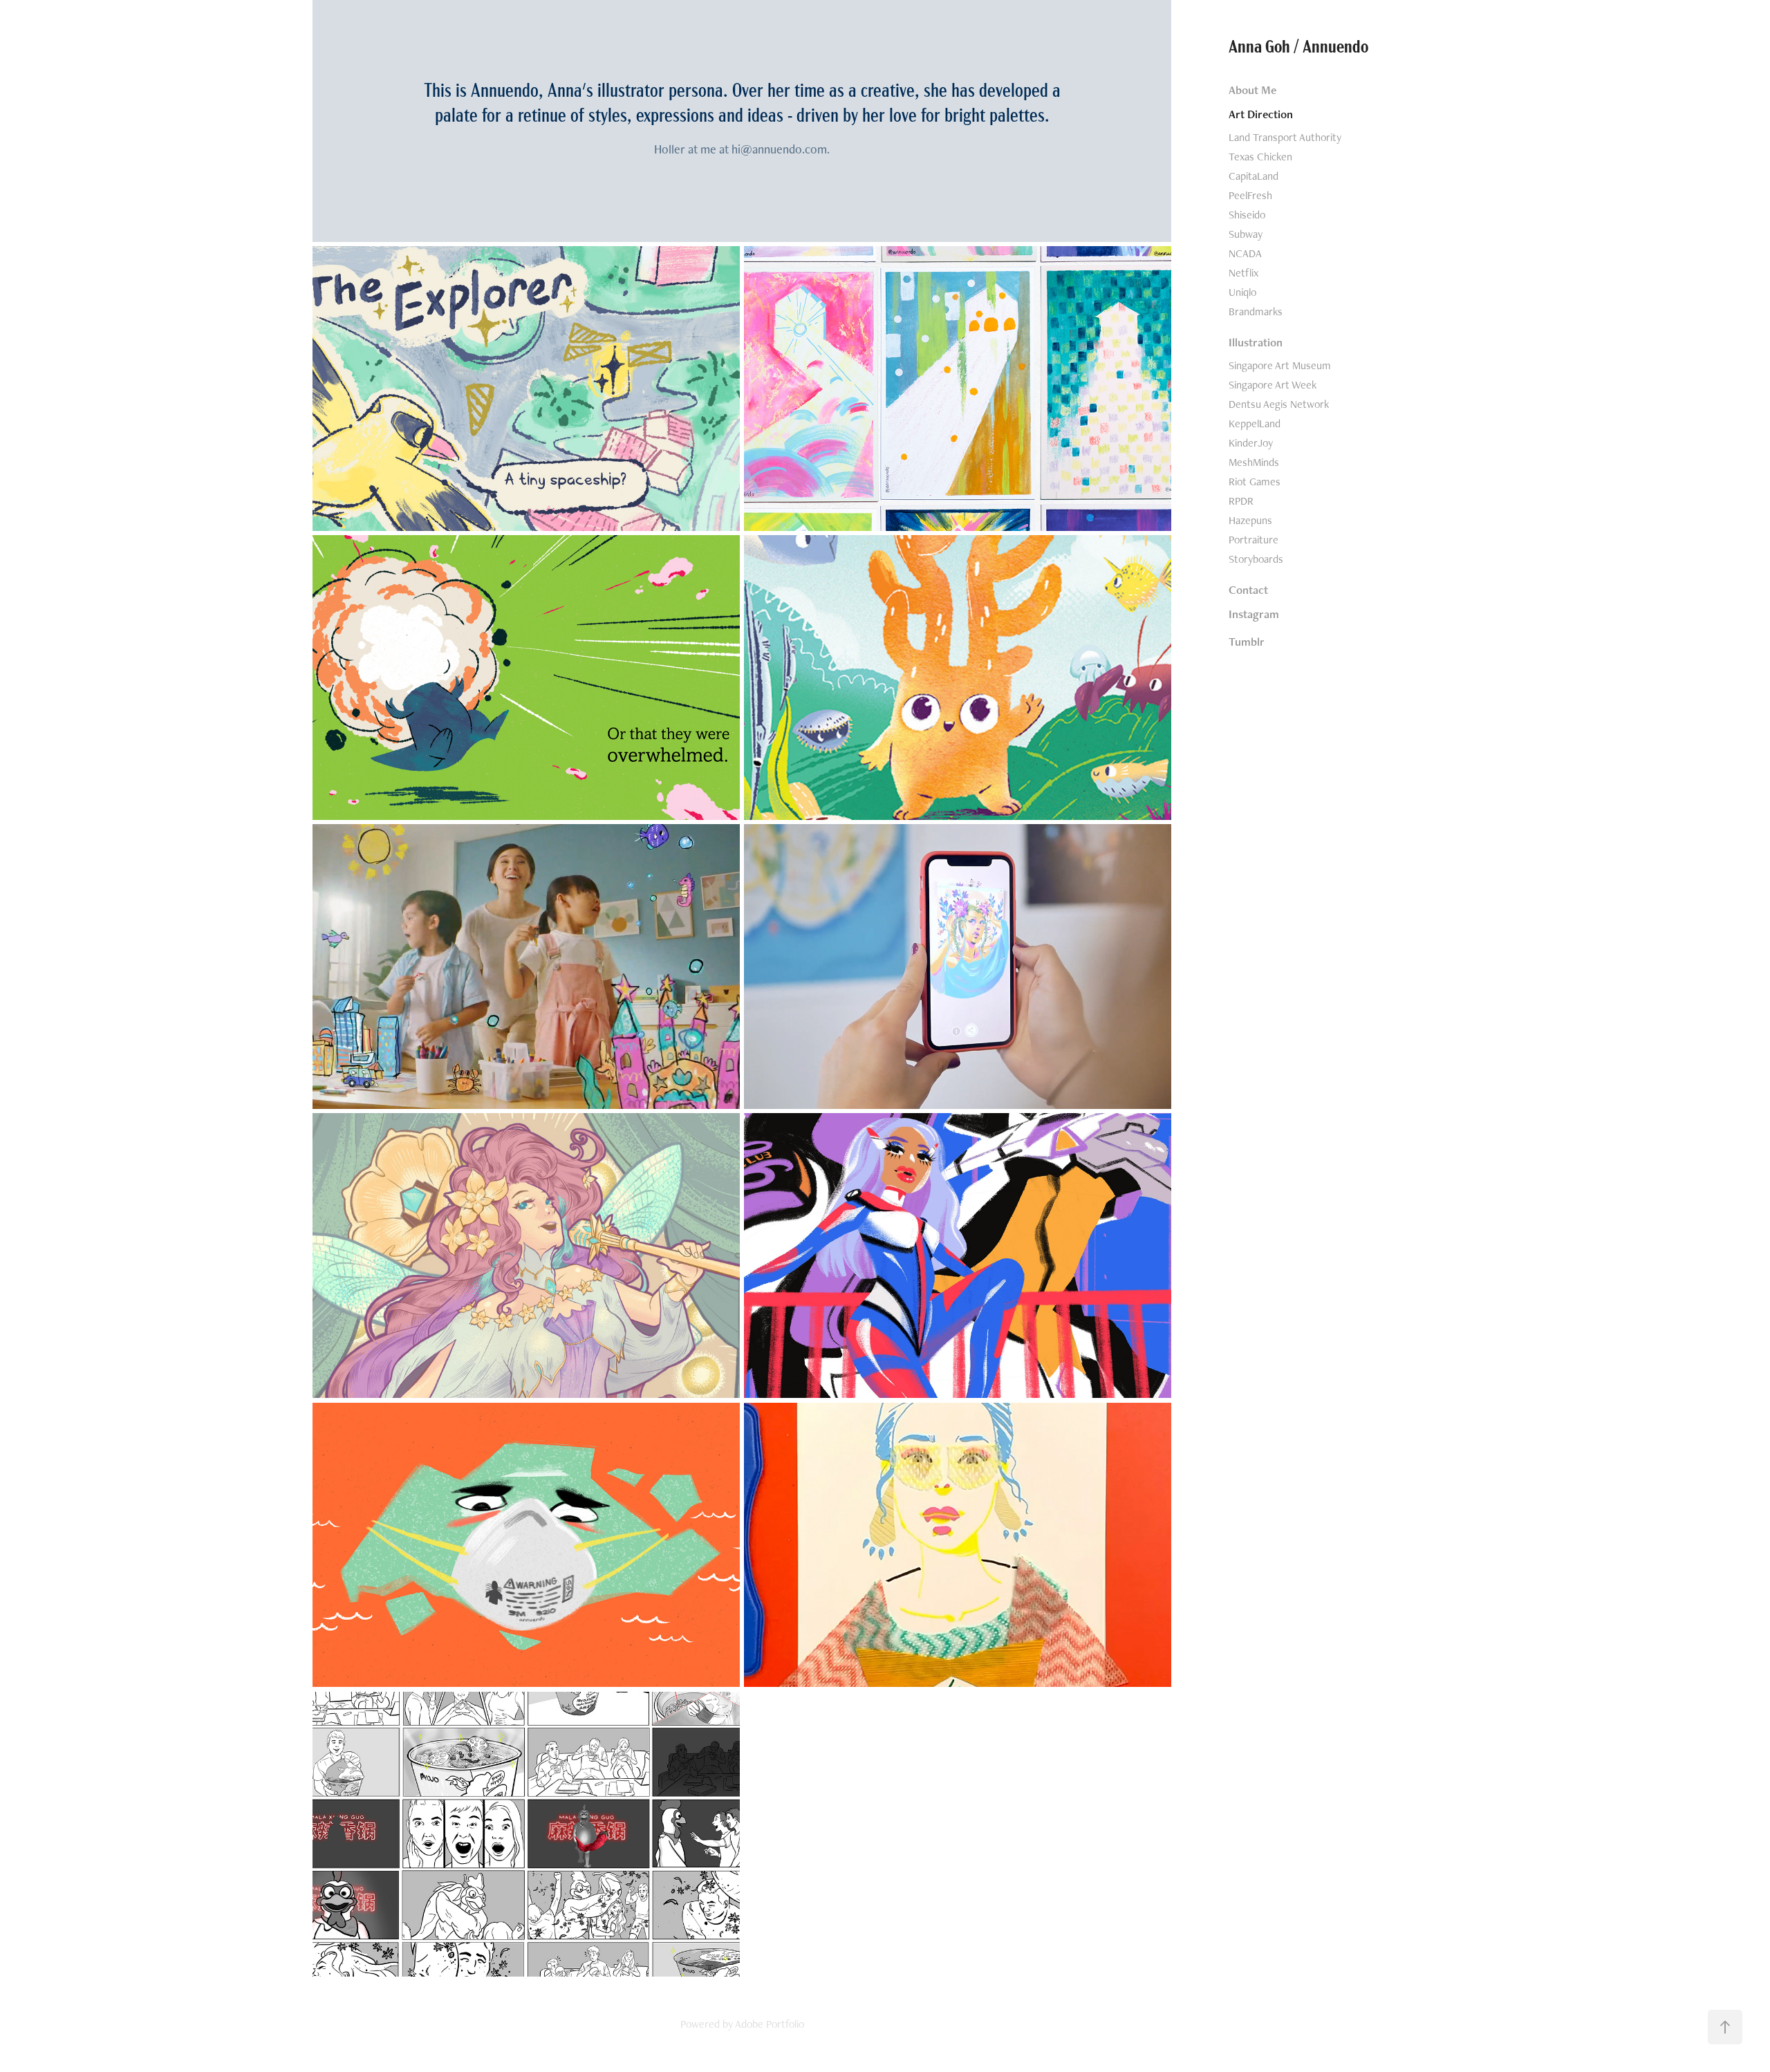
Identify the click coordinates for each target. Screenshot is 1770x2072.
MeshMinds (1254, 462)
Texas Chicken (1260, 157)
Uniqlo (1242, 292)
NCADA (1245, 253)
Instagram (1254, 614)
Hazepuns (1250, 520)
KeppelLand (1255, 423)
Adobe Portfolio (770, 2024)
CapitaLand (1254, 176)
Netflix (1243, 273)
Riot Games (1255, 482)
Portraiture (1254, 540)
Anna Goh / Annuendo (1298, 45)
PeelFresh (1250, 195)
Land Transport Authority (1285, 137)
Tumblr (1247, 642)
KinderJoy (1251, 443)
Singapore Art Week (1273, 385)
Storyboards (1256, 559)
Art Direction (1261, 114)
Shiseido (1247, 215)
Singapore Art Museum (1280, 365)
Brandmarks (1256, 311)
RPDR (1241, 501)
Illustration (1256, 342)
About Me (1252, 90)
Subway (1246, 234)
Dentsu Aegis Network (1279, 404)
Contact (1248, 590)
